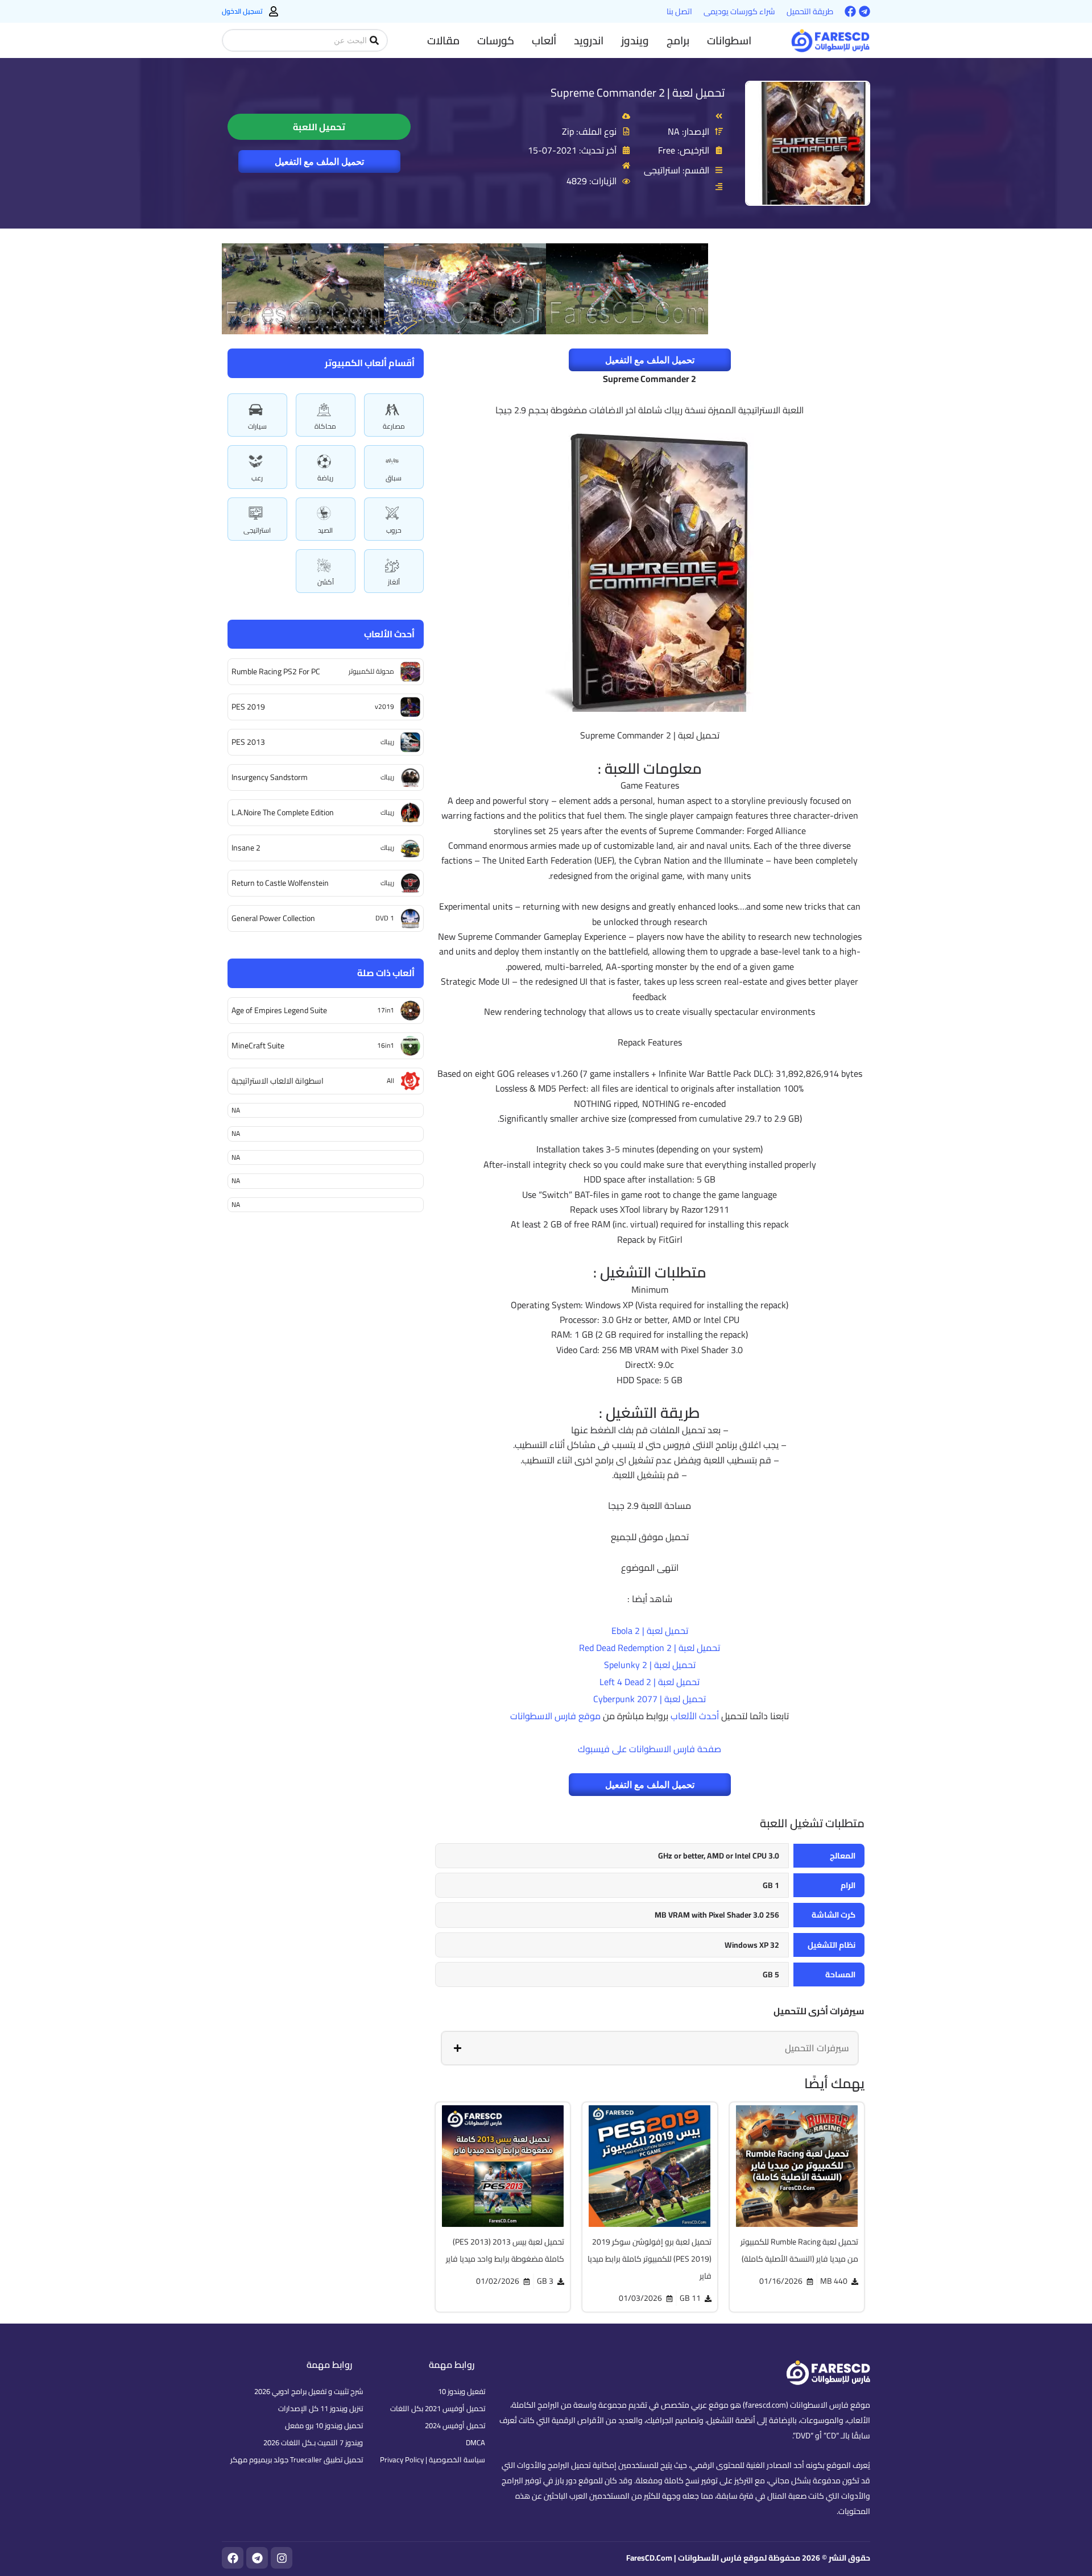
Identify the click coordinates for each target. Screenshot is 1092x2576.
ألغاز (394, 582)
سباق (394, 478)
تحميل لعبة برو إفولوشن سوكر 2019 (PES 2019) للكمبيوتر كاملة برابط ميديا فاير (650, 2259)
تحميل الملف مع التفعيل (319, 161)
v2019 (384, 706)
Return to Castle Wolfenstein (280, 883)
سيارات (257, 426)
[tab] (650, 2048)
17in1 (386, 1010)
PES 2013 (248, 742)
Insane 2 (246, 848)
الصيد (325, 530)
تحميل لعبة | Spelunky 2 (650, 1665)
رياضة (325, 478)
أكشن (326, 582)
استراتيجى (257, 530)
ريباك (387, 742)
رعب (257, 478)
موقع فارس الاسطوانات (555, 1716)
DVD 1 (385, 918)
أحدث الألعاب (695, 1716)
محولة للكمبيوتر (371, 671)
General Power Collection (273, 918)
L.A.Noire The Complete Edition (283, 812)
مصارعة (394, 426)
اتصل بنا (679, 11)
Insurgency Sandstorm (270, 777)
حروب (394, 530)
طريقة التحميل (810, 11)
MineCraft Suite (258, 1046)
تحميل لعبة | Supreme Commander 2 (638, 92)
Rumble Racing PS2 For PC (276, 671)
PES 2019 (248, 707)
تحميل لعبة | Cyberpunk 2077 (650, 1699)
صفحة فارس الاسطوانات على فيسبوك (650, 1749)
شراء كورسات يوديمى (739, 11)
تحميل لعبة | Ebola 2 (650, 1631)
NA (236, 1110)
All (390, 1080)
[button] (729, 40)
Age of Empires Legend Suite (279, 1010)
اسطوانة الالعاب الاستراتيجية (278, 1081)
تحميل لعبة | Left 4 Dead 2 (650, 1682)
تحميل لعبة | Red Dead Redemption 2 (650, 1648)
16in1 (386, 1045)
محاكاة (325, 426)
